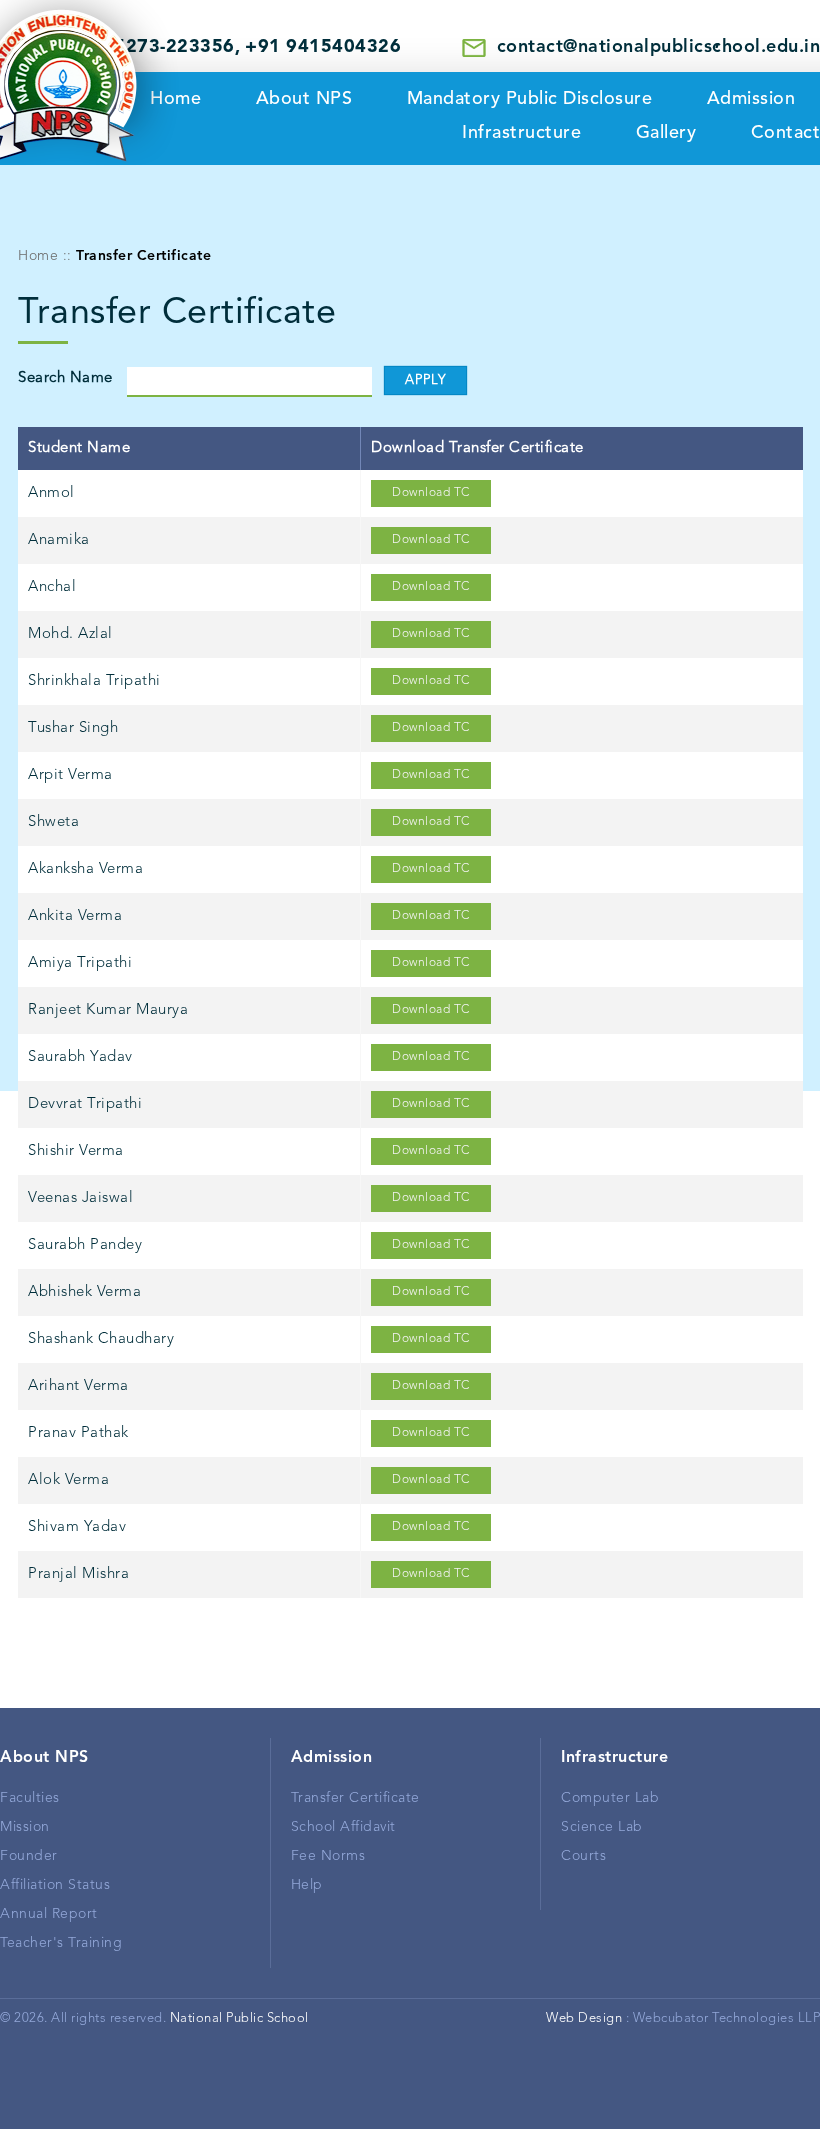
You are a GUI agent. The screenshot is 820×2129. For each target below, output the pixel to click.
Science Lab (602, 1827)
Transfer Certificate (355, 1798)
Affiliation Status (55, 1885)
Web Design (584, 2018)
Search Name (65, 378)
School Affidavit (343, 1827)
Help (307, 1885)
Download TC (431, 493)
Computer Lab (610, 1798)
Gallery (666, 133)
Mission (25, 1827)
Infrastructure (521, 133)
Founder (29, 1856)
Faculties (30, 1798)
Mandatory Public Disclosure (530, 99)
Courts (583, 1856)
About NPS (304, 99)
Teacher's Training (61, 1943)
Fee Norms (328, 1856)
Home (38, 256)
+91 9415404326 (323, 47)
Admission (751, 99)
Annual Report (49, 1914)
